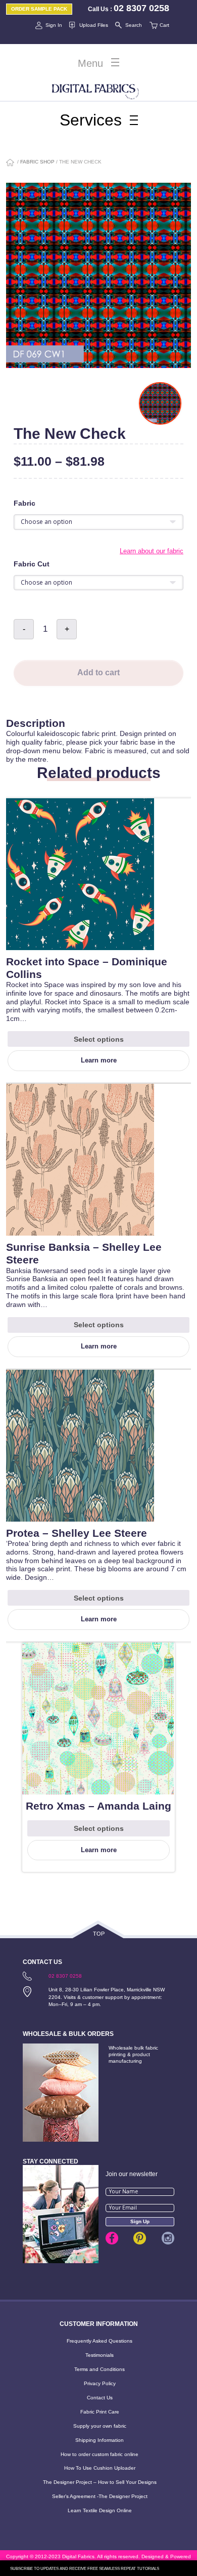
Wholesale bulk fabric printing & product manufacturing (133, 2054)
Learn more (99, 1060)
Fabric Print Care (100, 2412)
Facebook (112, 2238)
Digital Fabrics (95, 90)
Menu (90, 63)
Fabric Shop (37, 162)
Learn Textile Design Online (100, 2510)
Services (91, 120)
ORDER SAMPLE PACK (39, 9)
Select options (99, 1039)
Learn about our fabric (152, 551)
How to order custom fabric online (100, 2454)
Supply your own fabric (100, 2426)
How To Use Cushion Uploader (100, 2468)
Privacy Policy (100, 2383)
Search (134, 25)
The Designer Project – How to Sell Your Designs (100, 2482)
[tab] (98, 713)
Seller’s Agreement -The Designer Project (100, 2496)
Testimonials (100, 2355)
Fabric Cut (32, 564)
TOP (99, 1934)
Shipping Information (100, 2440)
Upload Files (94, 25)
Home (11, 163)
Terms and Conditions (100, 2369)
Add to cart (98, 672)
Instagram (168, 2238)
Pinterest (140, 2238)
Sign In (54, 25)
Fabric (24, 503)
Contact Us (100, 2398)
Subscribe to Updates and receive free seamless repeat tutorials (85, 2569)
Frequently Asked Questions (100, 2341)
